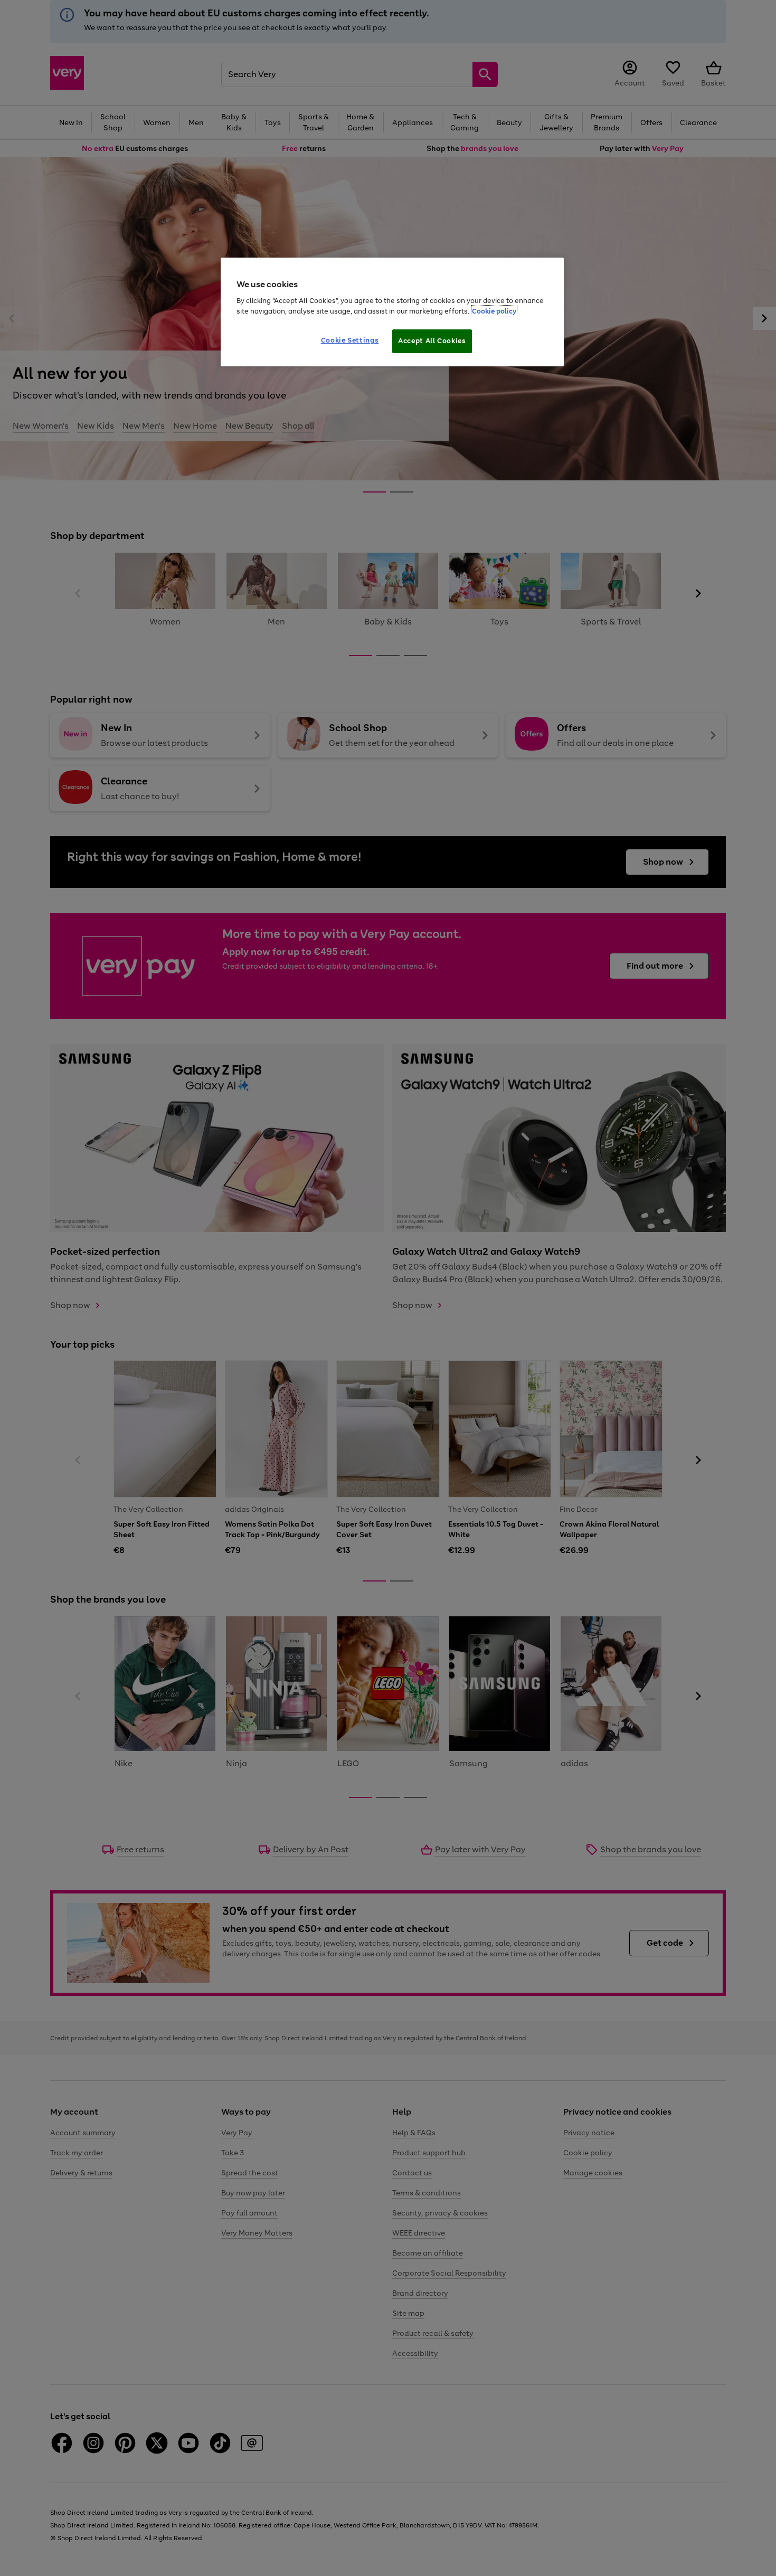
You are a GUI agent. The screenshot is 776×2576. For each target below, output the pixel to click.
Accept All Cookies (432, 341)
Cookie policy (494, 311)
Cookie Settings (350, 340)
